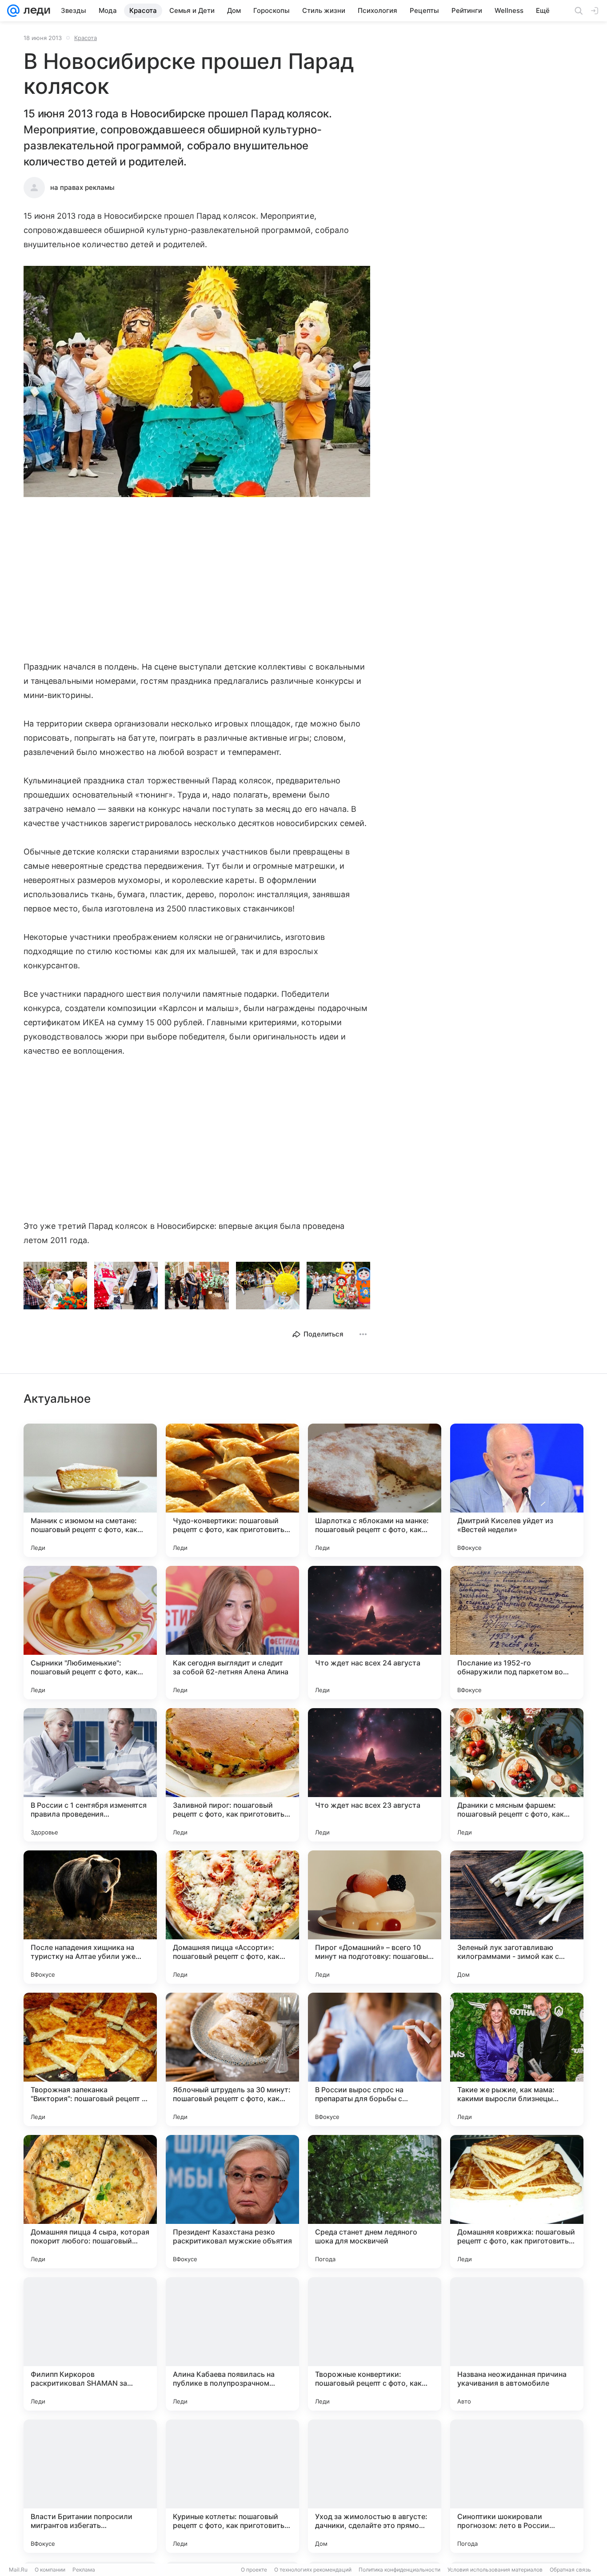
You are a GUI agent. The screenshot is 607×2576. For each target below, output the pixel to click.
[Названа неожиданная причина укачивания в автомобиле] (517, 2344)
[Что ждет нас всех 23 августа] (375, 1775)
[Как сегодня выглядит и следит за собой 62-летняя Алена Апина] (232, 1633)
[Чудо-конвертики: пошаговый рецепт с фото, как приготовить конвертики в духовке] (232, 1490)
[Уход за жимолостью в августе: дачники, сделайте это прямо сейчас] (375, 2486)
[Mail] (13, 11)
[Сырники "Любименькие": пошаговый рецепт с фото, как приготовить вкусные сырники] (90, 1633)
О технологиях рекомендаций (313, 2570)
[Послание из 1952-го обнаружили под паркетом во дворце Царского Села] (517, 1633)
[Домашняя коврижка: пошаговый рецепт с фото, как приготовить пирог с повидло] (517, 2202)
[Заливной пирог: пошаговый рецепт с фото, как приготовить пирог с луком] (232, 1775)
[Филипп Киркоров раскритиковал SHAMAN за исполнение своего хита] (90, 2344)
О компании (50, 2570)
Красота (86, 38)
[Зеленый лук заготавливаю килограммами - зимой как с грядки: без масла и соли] (517, 1917)
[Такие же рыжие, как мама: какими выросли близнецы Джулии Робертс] (517, 2059)
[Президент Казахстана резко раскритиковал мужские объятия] (232, 2202)
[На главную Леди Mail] (35, 11)
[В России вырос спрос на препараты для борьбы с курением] (375, 2059)
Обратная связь (570, 2570)
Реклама (84, 2570)
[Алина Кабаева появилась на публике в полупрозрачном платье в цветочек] (232, 2344)
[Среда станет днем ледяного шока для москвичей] (375, 2202)
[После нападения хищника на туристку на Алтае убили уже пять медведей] (90, 1917)
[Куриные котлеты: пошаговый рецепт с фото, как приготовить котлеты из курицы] (232, 2486)
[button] (197, 382)
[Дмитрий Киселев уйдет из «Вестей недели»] (517, 1490)
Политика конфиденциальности (399, 2570)
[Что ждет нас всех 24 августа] (375, 1633)
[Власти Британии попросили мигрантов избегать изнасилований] (90, 2486)
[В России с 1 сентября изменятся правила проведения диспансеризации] (90, 1775)
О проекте (254, 2570)
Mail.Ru (18, 2570)
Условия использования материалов (495, 2570)
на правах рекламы (82, 187)
